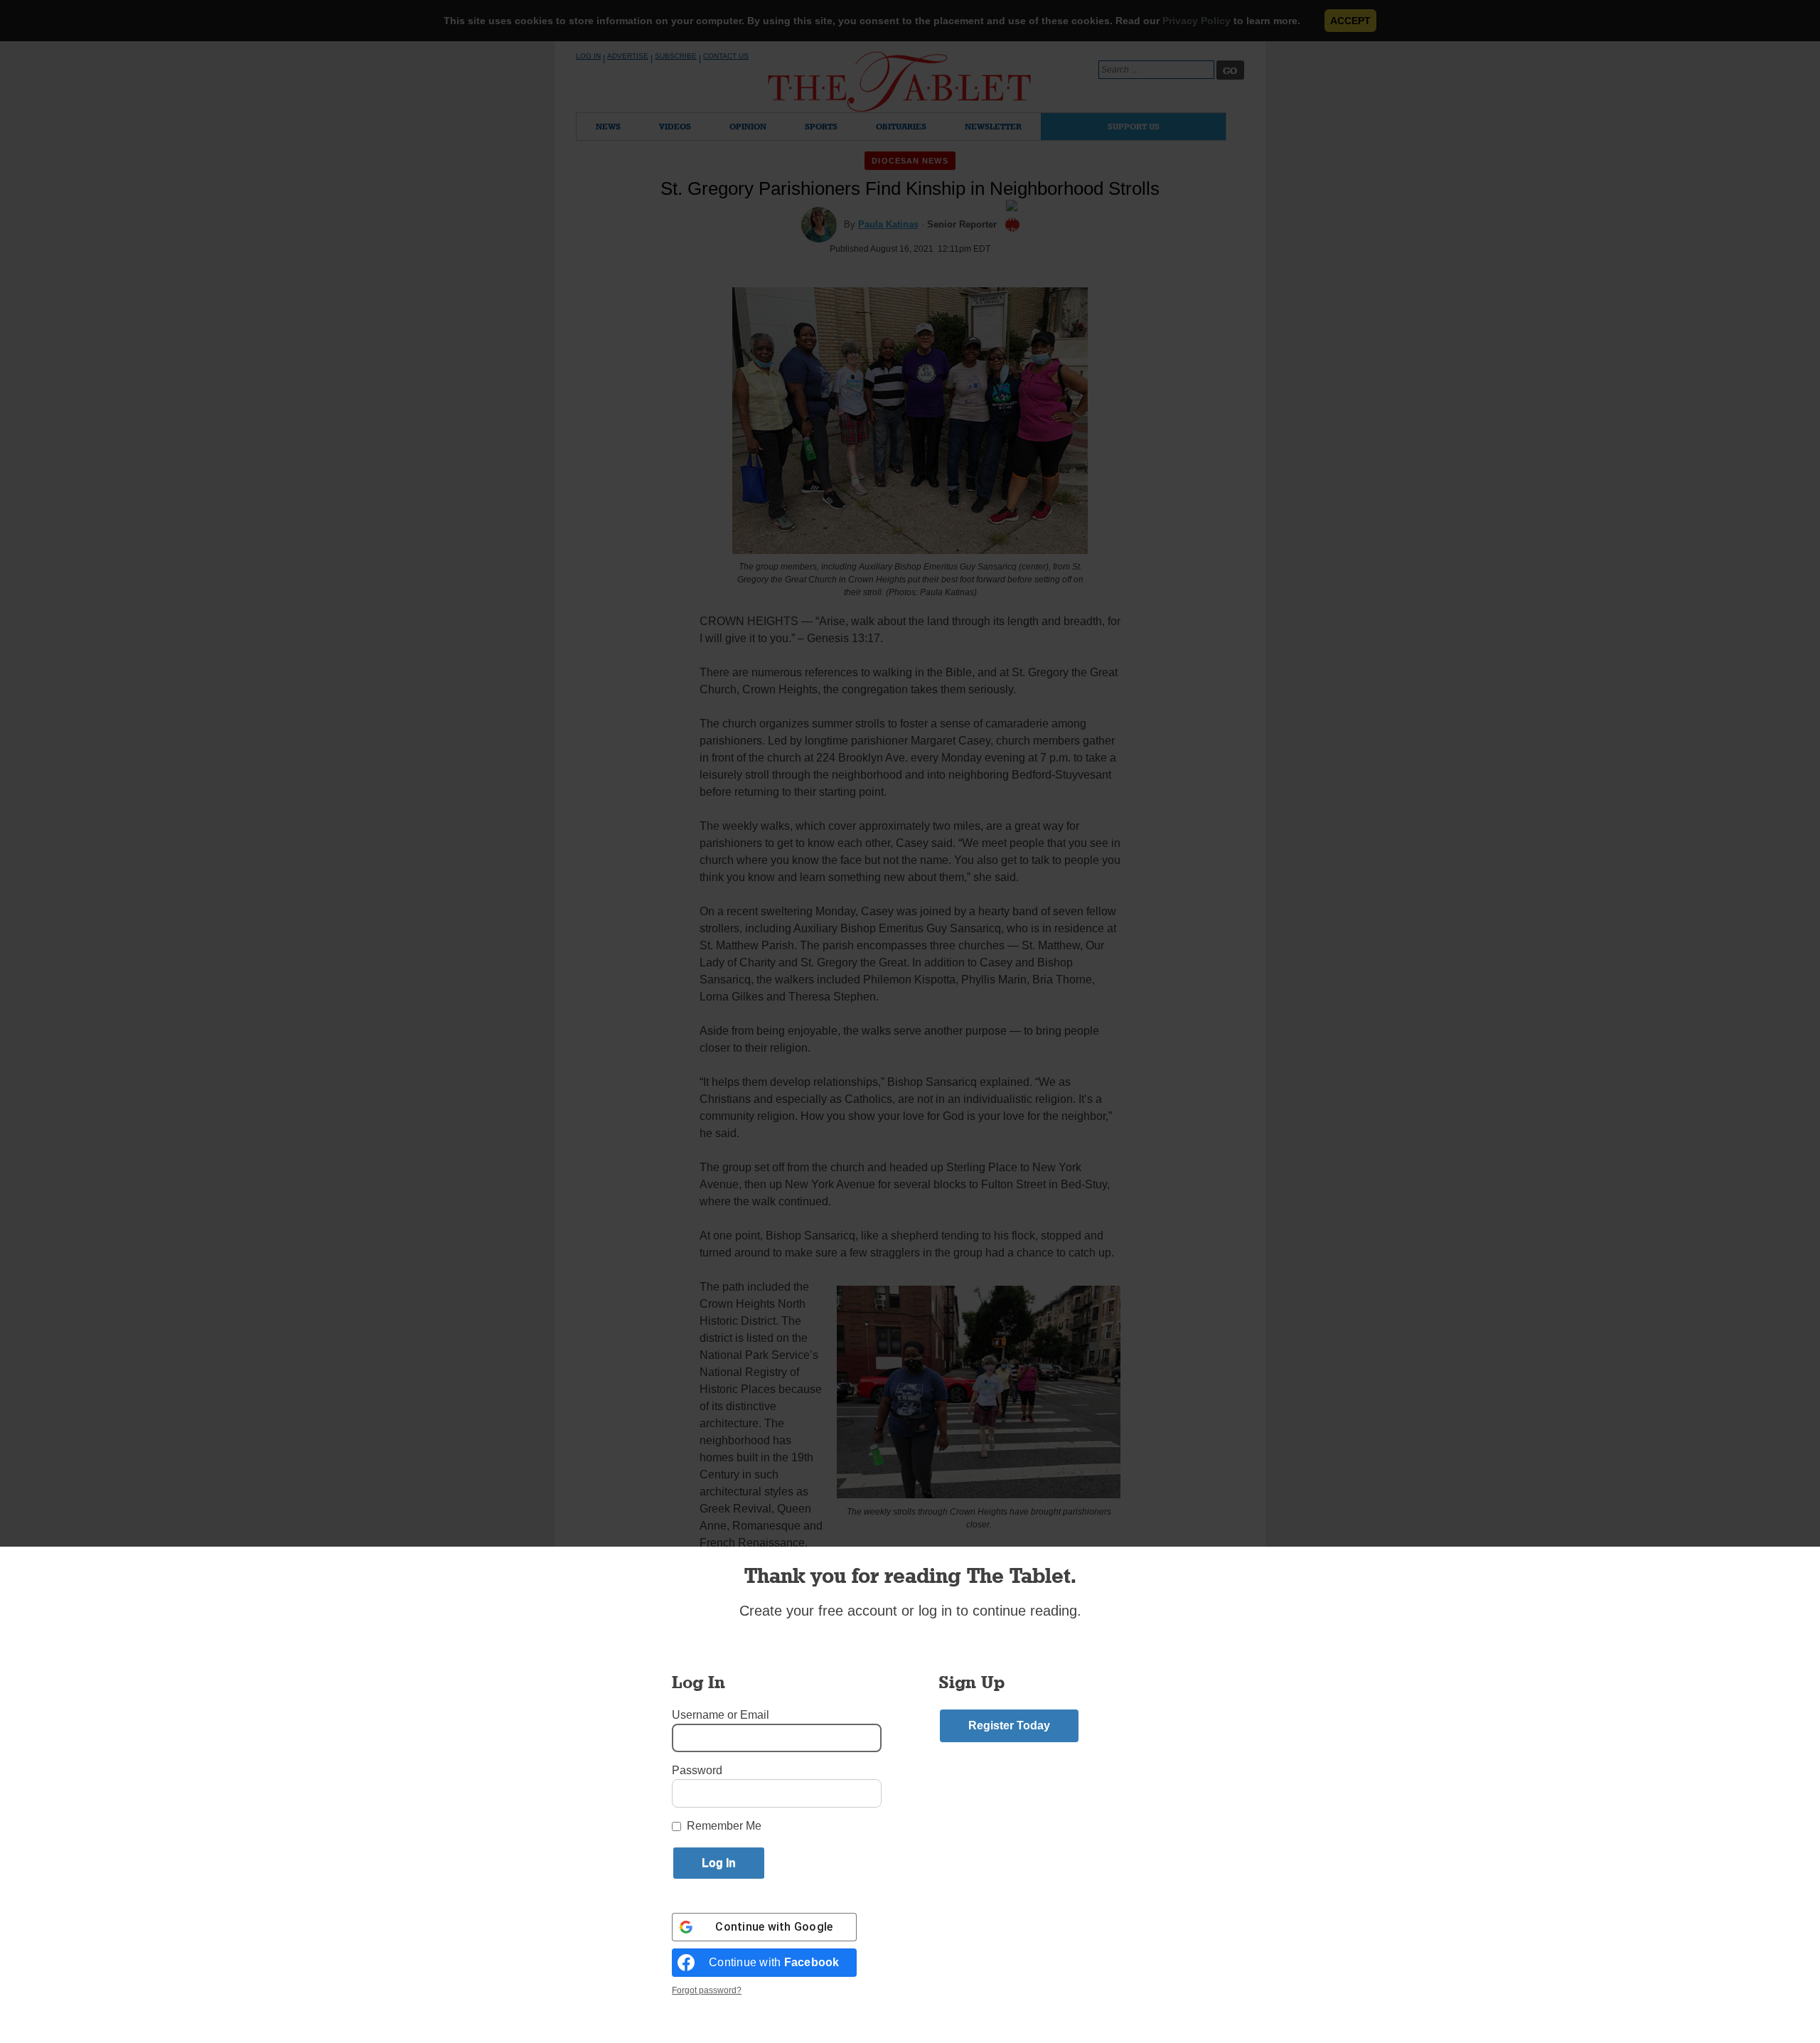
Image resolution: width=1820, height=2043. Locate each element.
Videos (675, 126)
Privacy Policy (1197, 21)
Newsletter (993, 126)
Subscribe (676, 56)
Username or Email (721, 1715)
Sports (821, 126)
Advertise (628, 56)
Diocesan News (910, 161)
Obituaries (901, 126)
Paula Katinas (888, 224)
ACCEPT (1350, 21)
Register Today (1009, 1725)
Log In (588, 56)
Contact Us (726, 56)
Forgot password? (707, 1990)
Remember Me (724, 1826)
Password (697, 1770)
